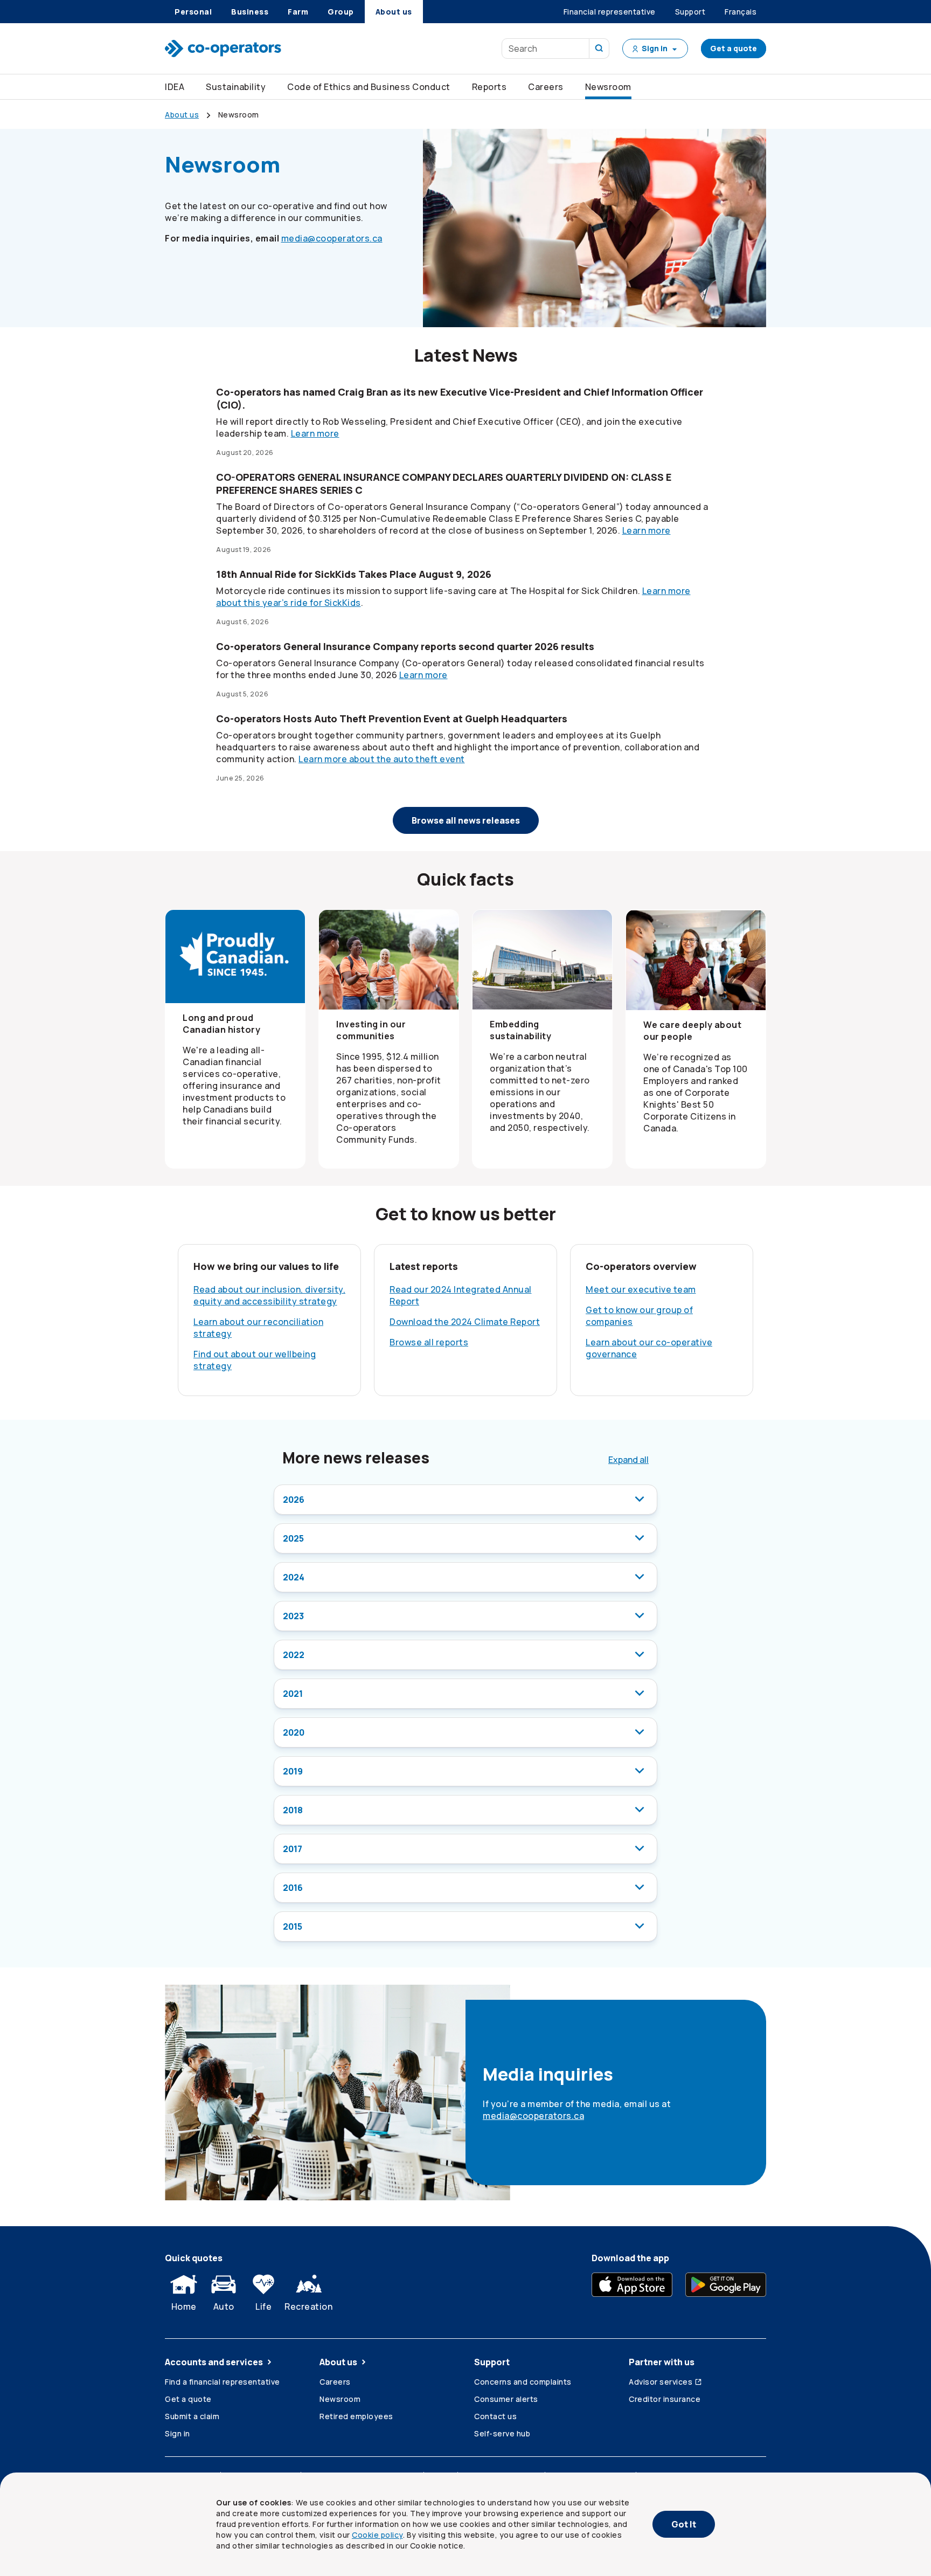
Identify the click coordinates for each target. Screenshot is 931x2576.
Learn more (315, 433)
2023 (293, 1616)
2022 (294, 1655)
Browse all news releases (466, 820)
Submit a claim (192, 2416)
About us (338, 2362)
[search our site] (599, 49)
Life (263, 2306)
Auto (224, 2306)
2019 (293, 1771)
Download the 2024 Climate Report (465, 1322)
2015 (293, 1926)
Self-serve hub (502, 2433)
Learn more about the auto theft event (382, 759)
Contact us (495, 2416)
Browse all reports (429, 1342)
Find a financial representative (223, 2382)
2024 (294, 1577)
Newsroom (340, 2399)
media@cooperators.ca (332, 238)
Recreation (308, 2306)
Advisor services (661, 2382)
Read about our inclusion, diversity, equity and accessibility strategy (269, 1295)
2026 (294, 1500)
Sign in (178, 2433)
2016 (293, 1888)
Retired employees (356, 2416)
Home (184, 2306)
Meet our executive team (641, 1289)
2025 (293, 1538)
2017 (293, 1849)
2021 (293, 1694)
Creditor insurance (665, 2399)
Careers (546, 87)
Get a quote (734, 48)
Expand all (628, 1460)
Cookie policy (377, 2535)
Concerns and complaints (523, 2382)
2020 (294, 1732)
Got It (684, 2524)
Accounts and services (214, 2362)
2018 (293, 1810)
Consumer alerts (506, 2399)
